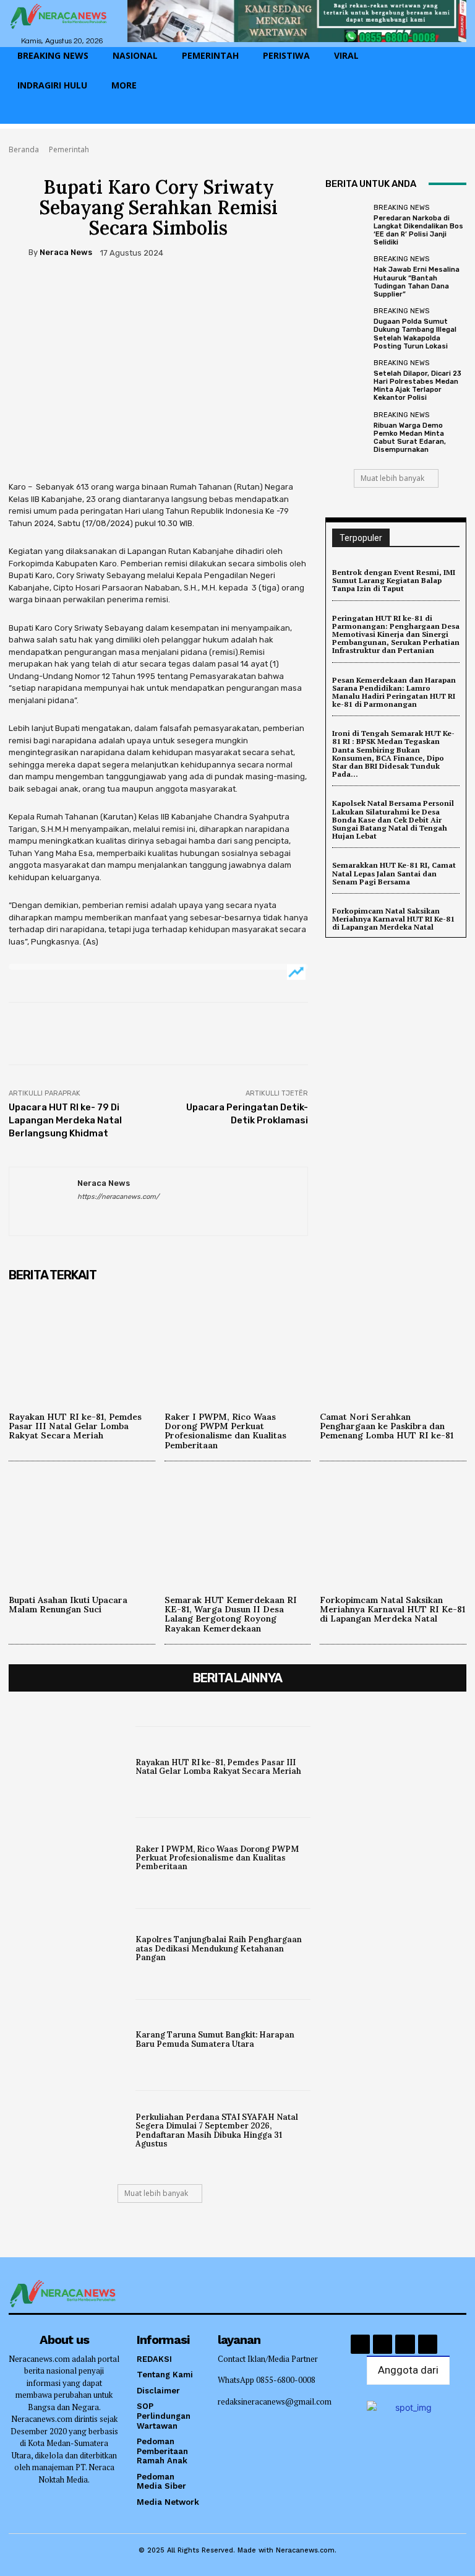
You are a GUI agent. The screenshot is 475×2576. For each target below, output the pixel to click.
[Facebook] (21, 289)
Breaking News (401, 208)
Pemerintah (69, 149)
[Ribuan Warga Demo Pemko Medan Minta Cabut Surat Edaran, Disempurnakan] (346, 433)
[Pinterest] (78, 289)
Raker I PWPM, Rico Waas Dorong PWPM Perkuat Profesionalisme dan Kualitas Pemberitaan (225, 1431)
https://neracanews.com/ (118, 1197)
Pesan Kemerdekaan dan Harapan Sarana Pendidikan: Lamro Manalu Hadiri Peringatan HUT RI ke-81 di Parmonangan (394, 692)
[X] (49, 289)
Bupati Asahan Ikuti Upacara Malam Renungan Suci (68, 1605)
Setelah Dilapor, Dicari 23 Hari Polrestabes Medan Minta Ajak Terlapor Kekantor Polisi (417, 386)
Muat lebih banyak (392, 478)
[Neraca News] (19, 253)
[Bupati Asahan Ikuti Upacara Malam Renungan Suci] (82, 1527)
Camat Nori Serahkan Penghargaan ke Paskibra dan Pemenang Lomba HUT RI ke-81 (387, 1426)
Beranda (24, 149)
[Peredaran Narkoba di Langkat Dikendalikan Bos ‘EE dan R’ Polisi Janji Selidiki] (346, 225)
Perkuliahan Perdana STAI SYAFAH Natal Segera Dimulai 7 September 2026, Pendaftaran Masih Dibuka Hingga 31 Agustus (217, 2130)
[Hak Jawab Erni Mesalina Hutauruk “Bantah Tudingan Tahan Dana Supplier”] (346, 277)
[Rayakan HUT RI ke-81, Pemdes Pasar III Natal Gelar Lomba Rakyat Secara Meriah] (82, 1344)
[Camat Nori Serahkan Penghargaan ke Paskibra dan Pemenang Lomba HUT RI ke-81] (393, 1344)
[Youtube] (428, 2344)
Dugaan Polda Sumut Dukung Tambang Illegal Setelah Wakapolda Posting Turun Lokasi (415, 334)
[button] (451, 115)
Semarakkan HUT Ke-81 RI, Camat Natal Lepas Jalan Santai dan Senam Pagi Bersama (394, 873)
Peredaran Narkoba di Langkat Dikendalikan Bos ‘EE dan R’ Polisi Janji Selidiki (418, 231)
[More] (135, 289)
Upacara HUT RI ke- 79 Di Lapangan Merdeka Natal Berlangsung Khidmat (65, 1120)
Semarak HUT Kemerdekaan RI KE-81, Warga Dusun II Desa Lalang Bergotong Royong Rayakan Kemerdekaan (231, 1614)
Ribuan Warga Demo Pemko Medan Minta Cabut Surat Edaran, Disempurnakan (410, 438)
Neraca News (66, 252)
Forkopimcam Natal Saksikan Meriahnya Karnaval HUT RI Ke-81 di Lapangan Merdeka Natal (393, 919)
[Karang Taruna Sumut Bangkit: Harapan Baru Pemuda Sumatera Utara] (69, 2038)
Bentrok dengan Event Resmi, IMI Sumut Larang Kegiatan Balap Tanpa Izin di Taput (394, 580)
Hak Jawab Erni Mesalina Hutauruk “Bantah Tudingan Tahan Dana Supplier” (417, 282)
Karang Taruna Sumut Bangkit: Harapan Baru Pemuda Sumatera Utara (215, 2039)
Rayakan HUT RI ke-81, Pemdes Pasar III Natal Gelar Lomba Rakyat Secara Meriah (75, 1426)
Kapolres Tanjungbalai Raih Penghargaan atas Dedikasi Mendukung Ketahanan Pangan (219, 1948)
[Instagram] (383, 2344)
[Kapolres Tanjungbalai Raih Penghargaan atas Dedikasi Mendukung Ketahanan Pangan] (69, 1947)
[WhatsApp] (106, 289)
